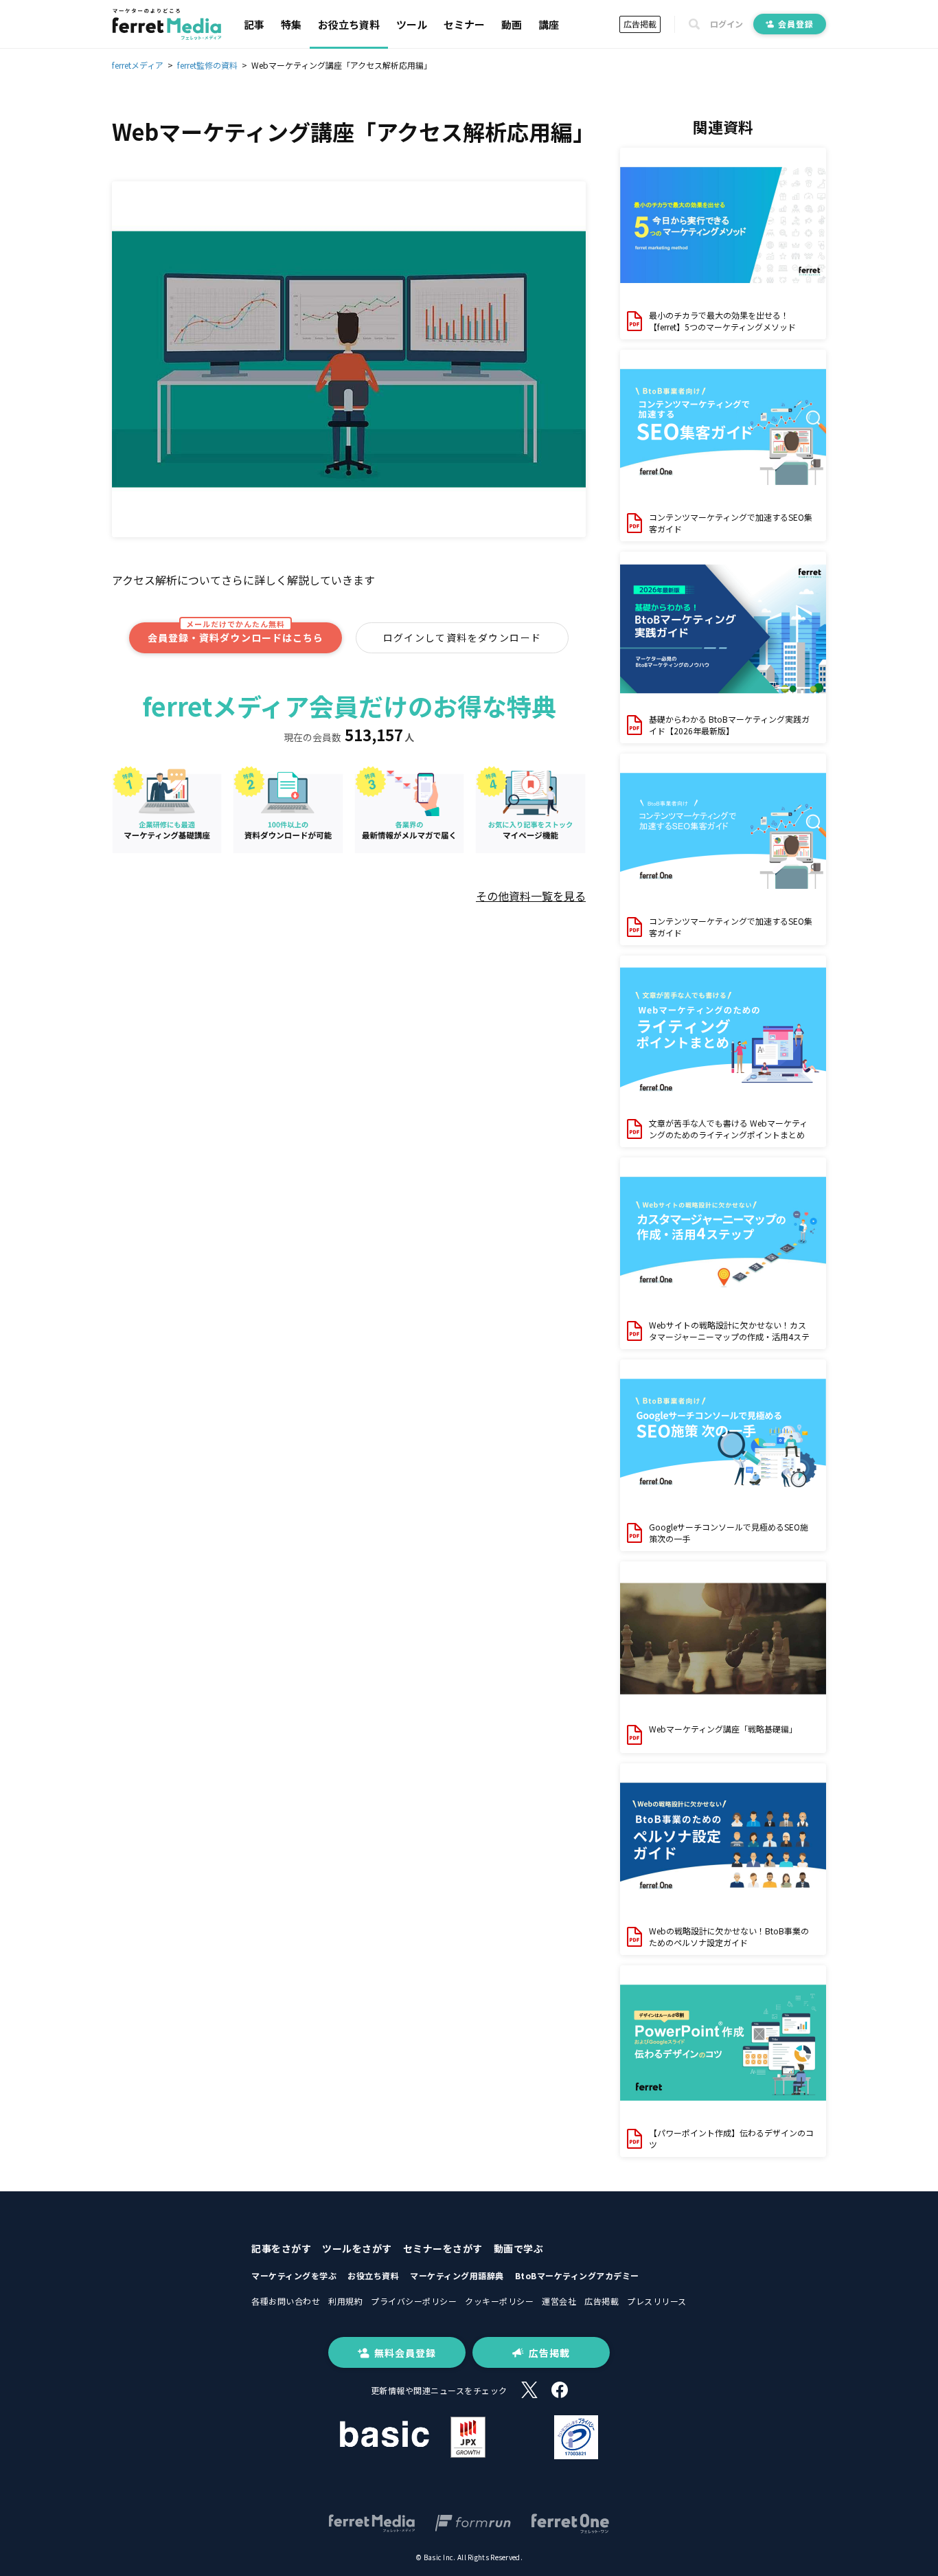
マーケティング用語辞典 (457, 2275)
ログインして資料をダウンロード (462, 637)
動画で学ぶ (519, 2248)
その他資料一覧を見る (531, 896)
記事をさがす (281, 2248)
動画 (512, 24)
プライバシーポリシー (414, 2301)
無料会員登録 (405, 2353)
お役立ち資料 (349, 24)
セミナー (464, 24)
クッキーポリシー (499, 2301)
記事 (254, 24)
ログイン (727, 24)
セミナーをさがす (443, 2248)
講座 (549, 24)
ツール (412, 24)
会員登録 (796, 24)
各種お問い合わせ (286, 2301)
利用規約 (345, 2301)
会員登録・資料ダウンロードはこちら (236, 634)
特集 (291, 24)
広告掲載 (640, 24)
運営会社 (559, 2301)
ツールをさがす (357, 2248)
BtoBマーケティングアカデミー (577, 2275)
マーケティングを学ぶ (294, 2275)
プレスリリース (657, 2301)
